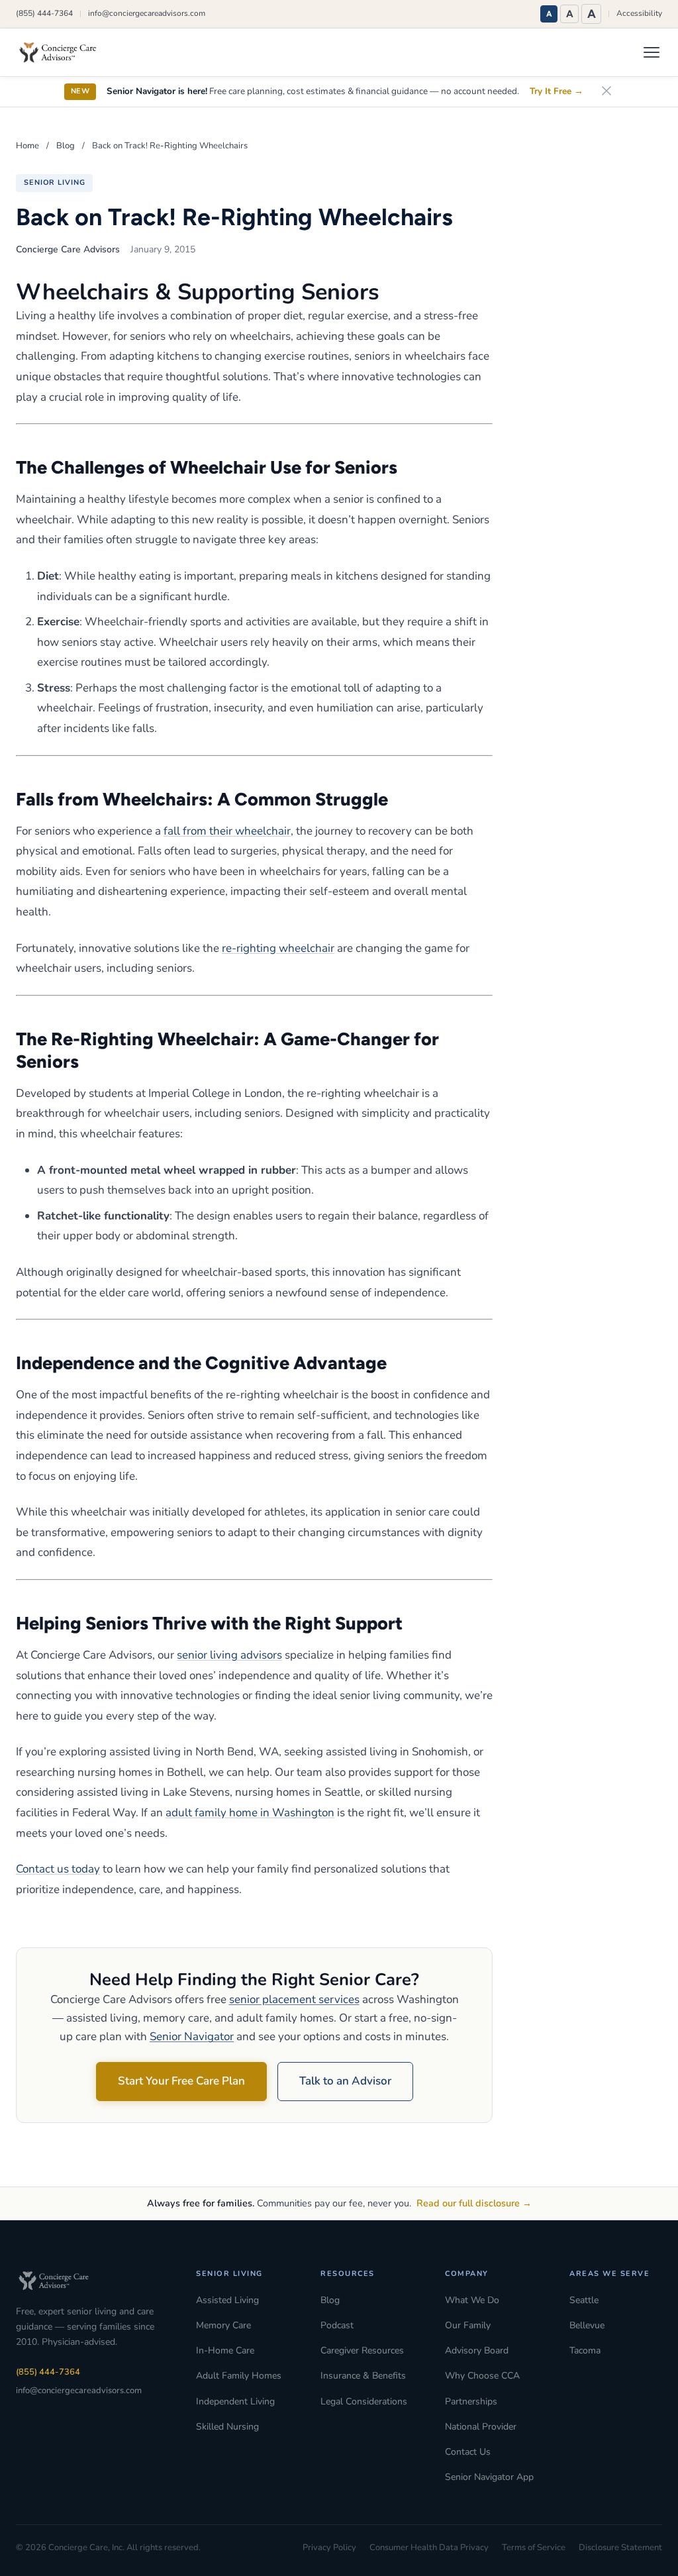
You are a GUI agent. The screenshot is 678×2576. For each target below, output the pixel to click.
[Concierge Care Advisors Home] (64, 52)
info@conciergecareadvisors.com (147, 13)
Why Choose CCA (482, 2376)
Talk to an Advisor (345, 2081)
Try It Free (557, 91)
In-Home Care (225, 2350)
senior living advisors (229, 1655)
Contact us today (58, 1869)
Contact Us (468, 2452)
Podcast (337, 2325)
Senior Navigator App (489, 2477)
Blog (66, 146)
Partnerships (471, 2401)
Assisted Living (227, 2300)
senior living (54, 182)
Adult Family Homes (239, 2376)
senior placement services (294, 1999)
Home (27, 146)
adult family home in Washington (250, 1813)
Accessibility (639, 13)
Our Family (468, 2325)
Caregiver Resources (362, 2350)
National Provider (481, 2427)
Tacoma (585, 2350)
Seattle (584, 2300)
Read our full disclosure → (474, 2203)
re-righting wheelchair (278, 948)
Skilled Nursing (227, 2427)
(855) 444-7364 (44, 13)
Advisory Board (477, 2350)
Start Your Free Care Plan (181, 2081)
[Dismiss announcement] (606, 92)
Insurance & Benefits (363, 2376)
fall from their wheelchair (227, 831)
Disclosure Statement (620, 2548)
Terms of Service (534, 2548)
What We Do (472, 2300)
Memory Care (223, 2325)
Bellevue (587, 2325)
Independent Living (235, 2401)
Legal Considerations (364, 2401)
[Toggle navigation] (652, 52)
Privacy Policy (329, 2548)
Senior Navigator (192, 2036)
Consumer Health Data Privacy (429, 2548)
